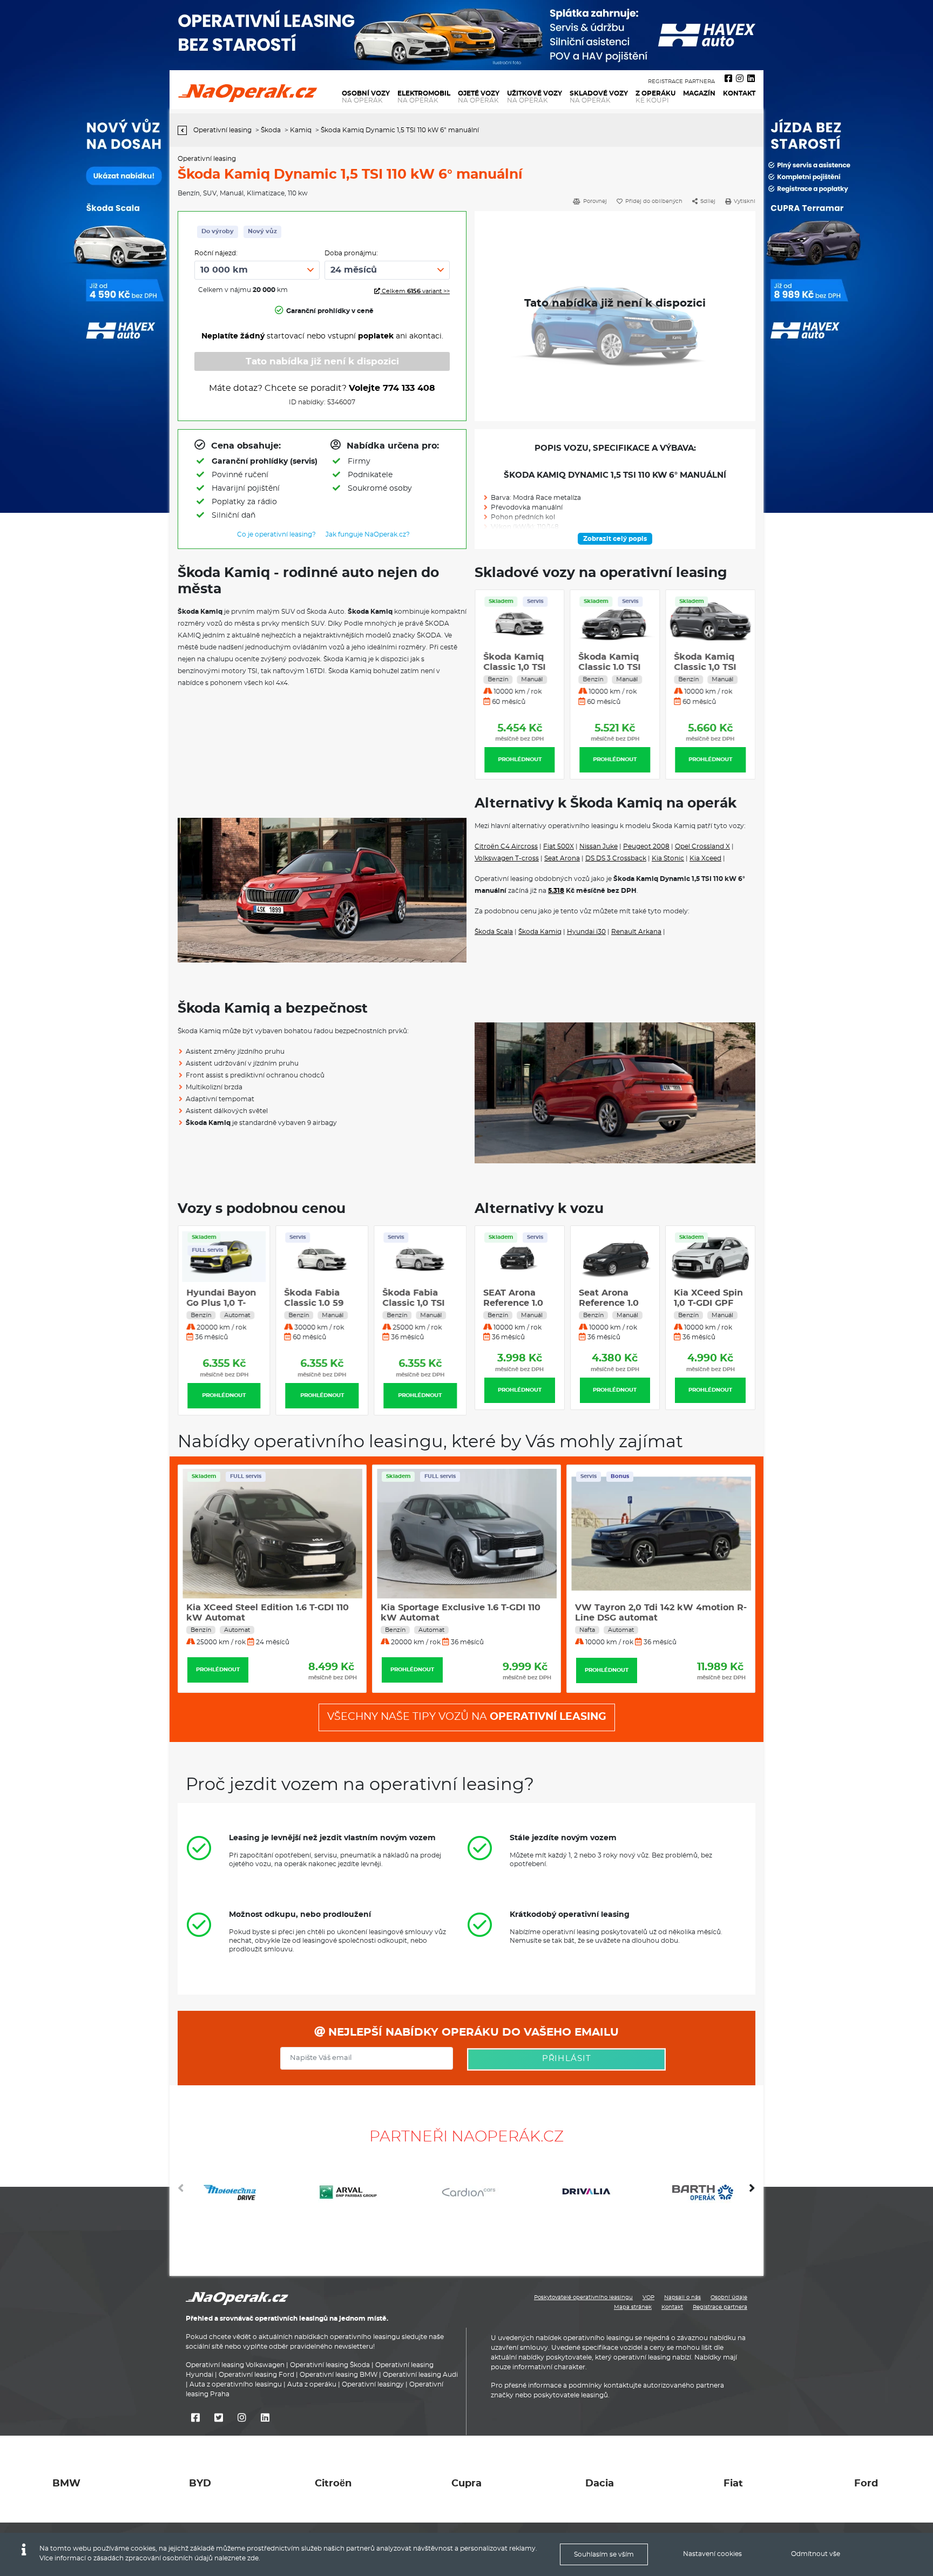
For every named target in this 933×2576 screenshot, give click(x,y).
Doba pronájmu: (351, 253)
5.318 (556, 891)
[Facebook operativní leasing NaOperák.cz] (728, 79)
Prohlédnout (520, 760)
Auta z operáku (312, 2385)
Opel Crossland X (702, 846)
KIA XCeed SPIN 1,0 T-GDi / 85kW (710, 1303)
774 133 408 (409, 388)
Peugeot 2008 (646, 846)
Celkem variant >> (415, 291)
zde (253, 2558)
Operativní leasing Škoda (330, 2365)
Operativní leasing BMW (339, 2375)
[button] (752, 2192)
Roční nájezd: (216, 253)
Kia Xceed (705, 858)
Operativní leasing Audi (420, 2375)
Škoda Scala (494, 932)
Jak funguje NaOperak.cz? (368, 534)
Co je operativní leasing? (276, 534)
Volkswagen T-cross (507, 858)
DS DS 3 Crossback (616, 858)
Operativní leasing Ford (256, 2375)
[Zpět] (185, 130)
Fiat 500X (559, 846)
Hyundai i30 (586, 932)
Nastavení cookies (712, 2554)
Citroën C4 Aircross (506, 846)
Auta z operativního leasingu (236, 2385)
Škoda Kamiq (540, 932)
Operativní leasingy (373, 2385)
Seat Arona (562, 858)
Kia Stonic (668, 858)
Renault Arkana (636, 932)
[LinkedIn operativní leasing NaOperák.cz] (751, 79)
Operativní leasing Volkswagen (235, 2365)
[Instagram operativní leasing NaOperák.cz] (740, 79)
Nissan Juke (599, 846)
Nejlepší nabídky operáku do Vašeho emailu (472, 2032)
